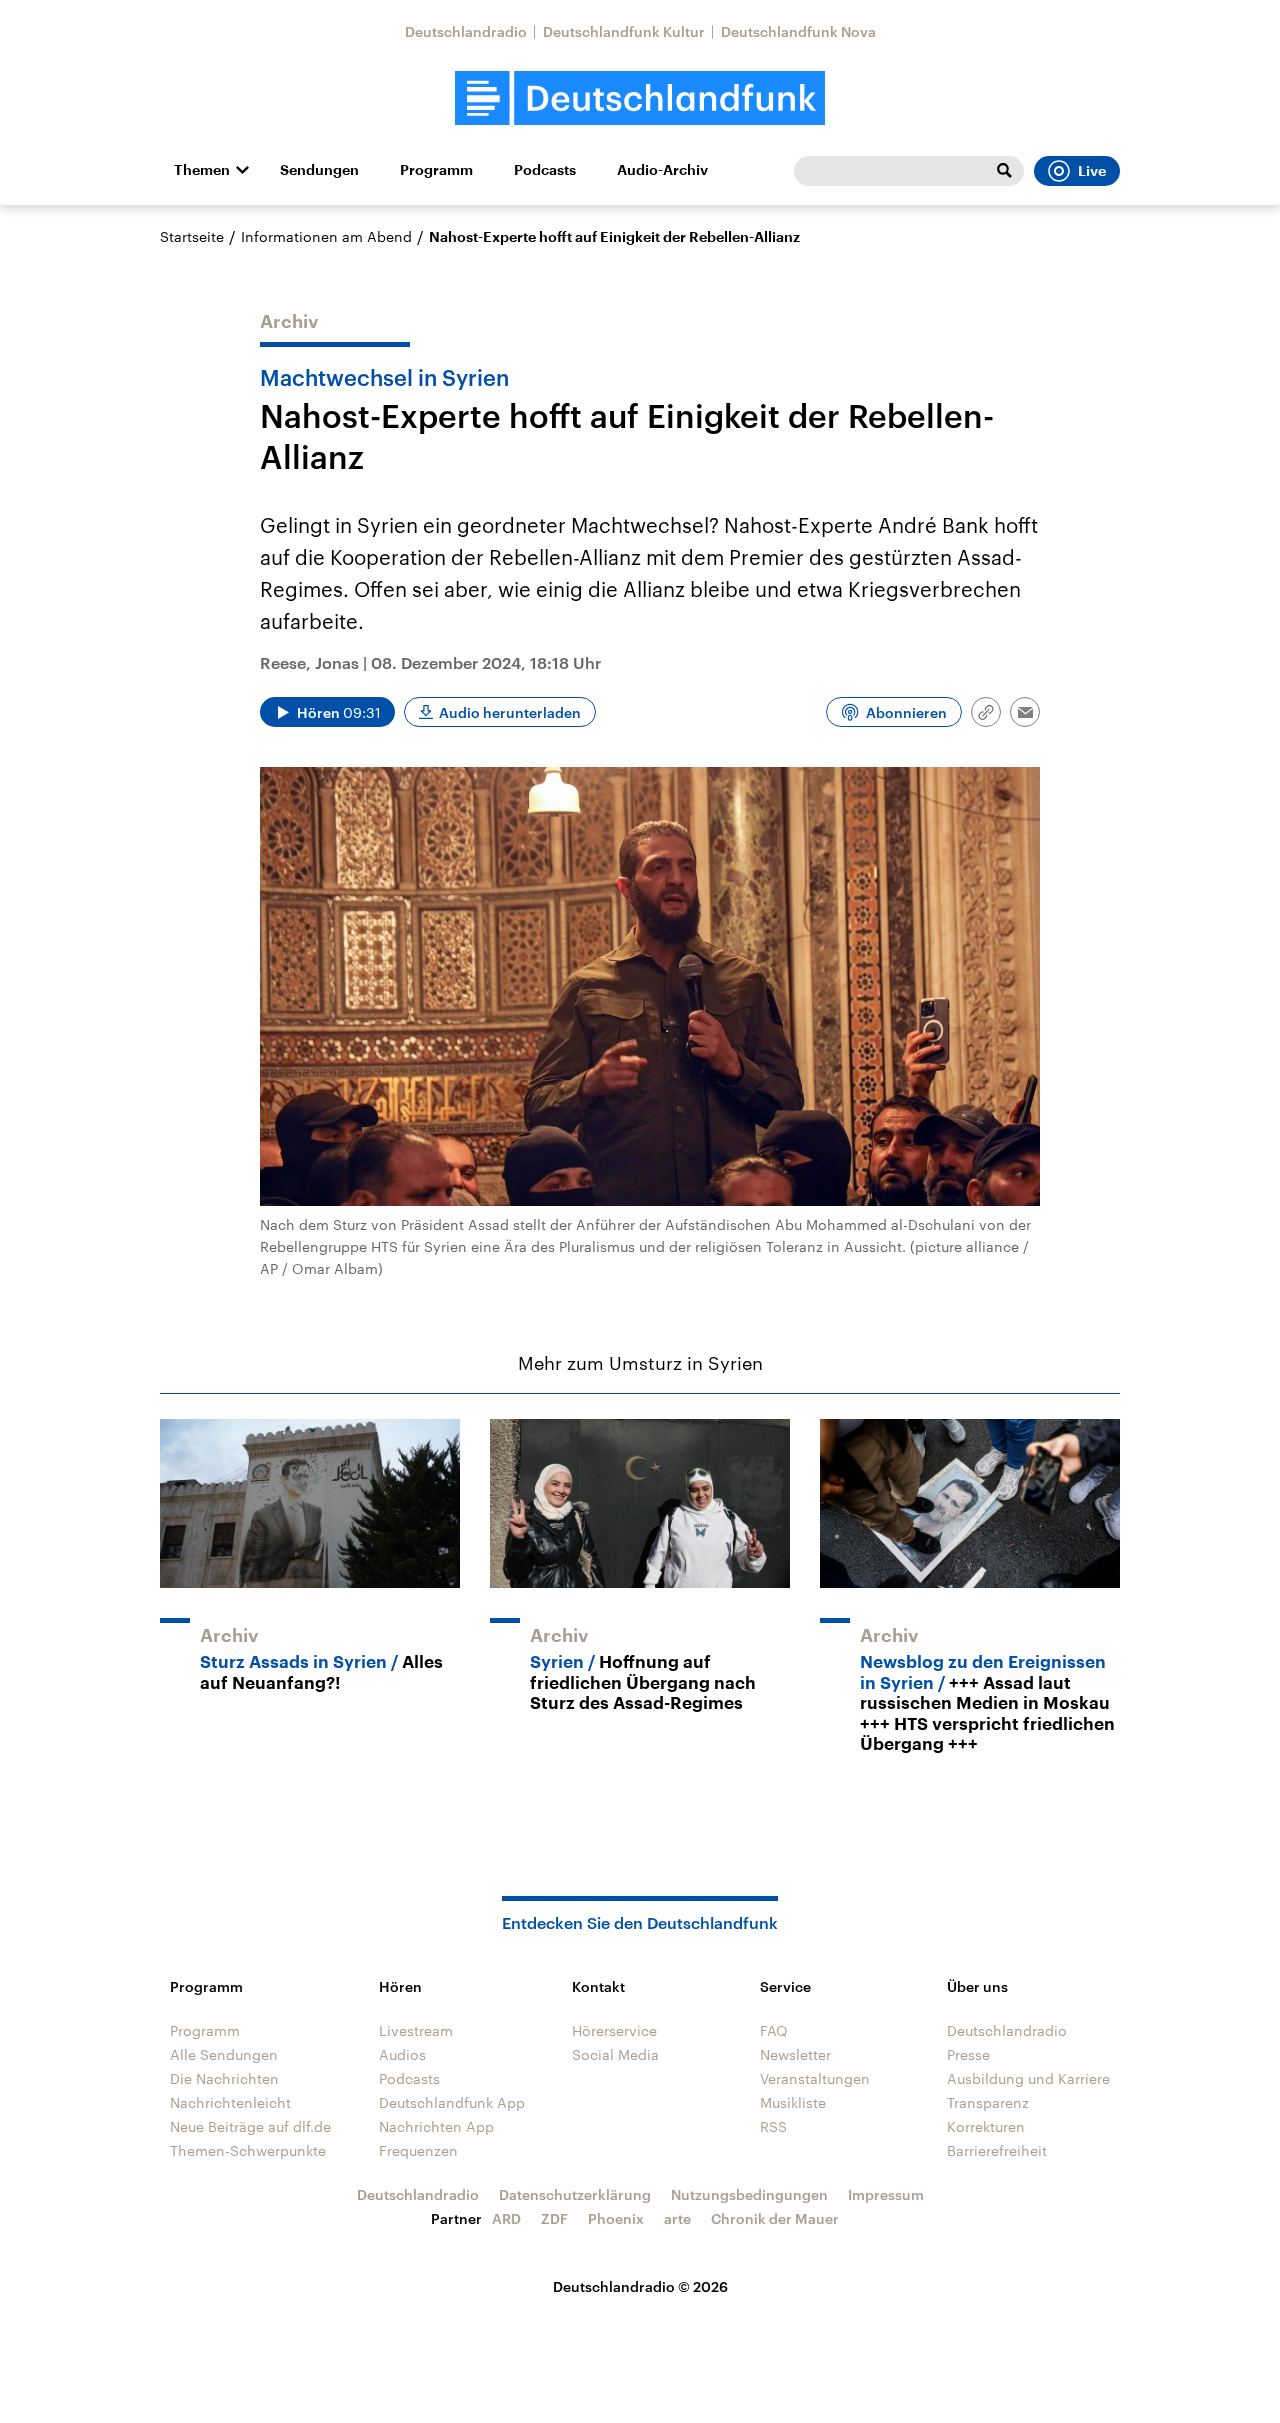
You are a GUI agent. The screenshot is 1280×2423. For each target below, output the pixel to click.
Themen (202, 170)
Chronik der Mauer (775, 2218)
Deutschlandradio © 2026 (640, 2286)
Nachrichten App (436, 2126)
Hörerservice (614, 2030)
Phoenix (616, 2218)
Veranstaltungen (815, 2078)
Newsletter (795, 2054)
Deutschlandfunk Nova (798, 31)
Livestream (416, 2030)
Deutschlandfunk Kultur (624, 31)
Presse (968, 2054)
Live (1092, 171)
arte (677, 2218)
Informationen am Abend (326, 236)
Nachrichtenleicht (230, 2102)
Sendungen (319, 170)
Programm (436, 170)
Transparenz (988, 2102)
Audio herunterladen (510, 712)
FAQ (774, 2030)
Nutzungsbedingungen (749, 2194)
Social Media (615, 2054)
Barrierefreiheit (997, 2150)
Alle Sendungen (224, 2054)
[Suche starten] (1004, 171)
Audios (402, 2054)
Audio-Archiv (662, 170)
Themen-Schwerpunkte (248, 2150)
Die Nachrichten (224, 2078)
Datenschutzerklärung (575, 2194)
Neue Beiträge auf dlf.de (250, 2126)
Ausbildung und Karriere (1028, 2078)
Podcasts (545, 170)
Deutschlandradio (466, 31)
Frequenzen (418, 2150)
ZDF (554, 2218)
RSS (773, 2126)
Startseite (192, 236)
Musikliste (793, 2102)
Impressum (886, 2194)
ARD (506, 2218)
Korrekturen (986, 2126)
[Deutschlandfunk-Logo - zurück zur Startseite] (640, 98)
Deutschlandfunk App (452, 2102)
